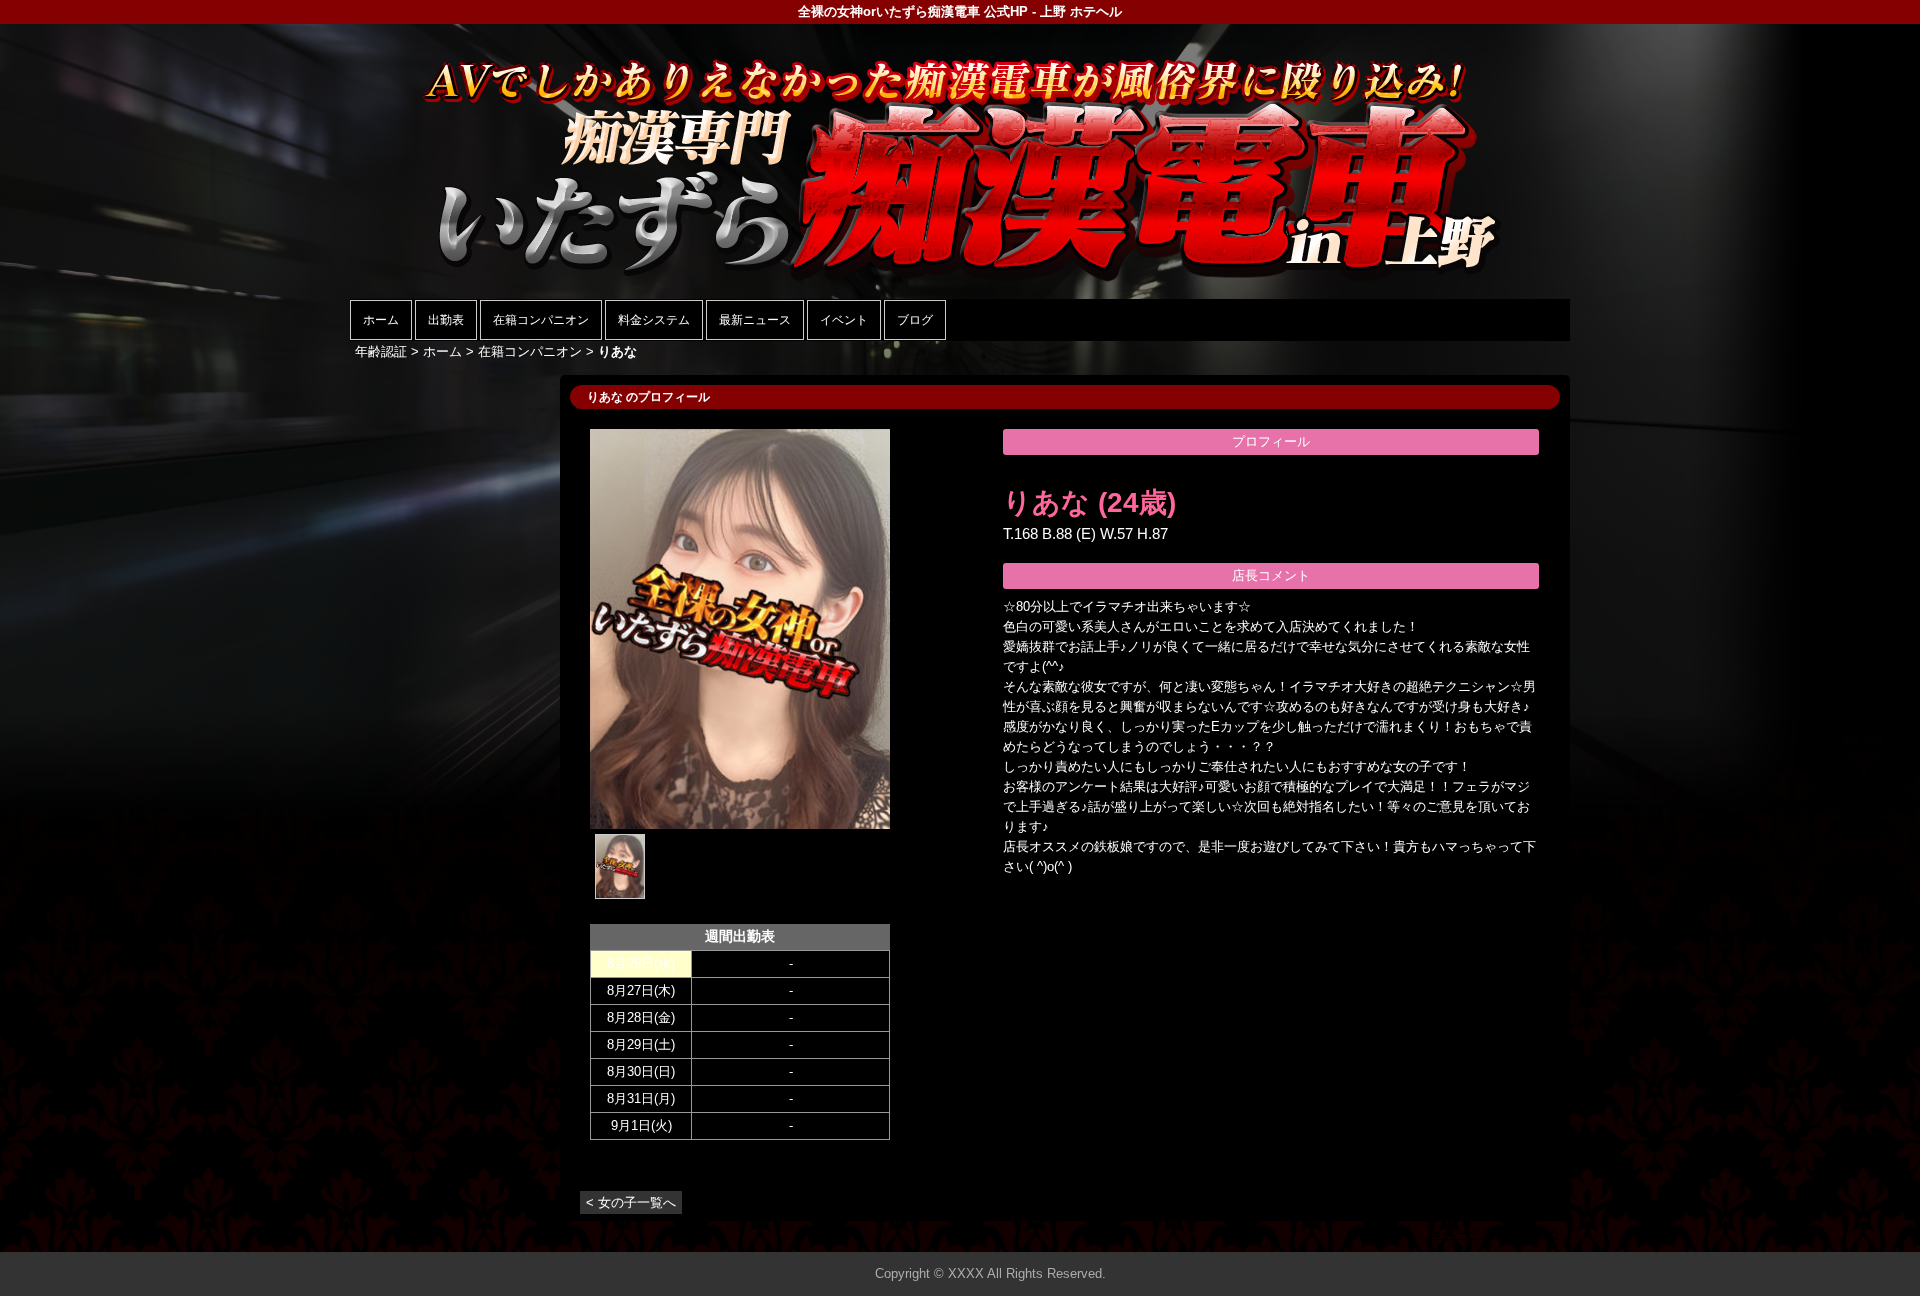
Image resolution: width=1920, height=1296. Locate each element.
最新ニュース (755, 320)
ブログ (915, 320)
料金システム (654, 320)
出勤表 (446, 320)
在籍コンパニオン (541, 320)
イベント (844, 320)
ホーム (381, 320)
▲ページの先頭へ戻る (1495, 1233)
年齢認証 (381, 351)
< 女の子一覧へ (631, 1202)
